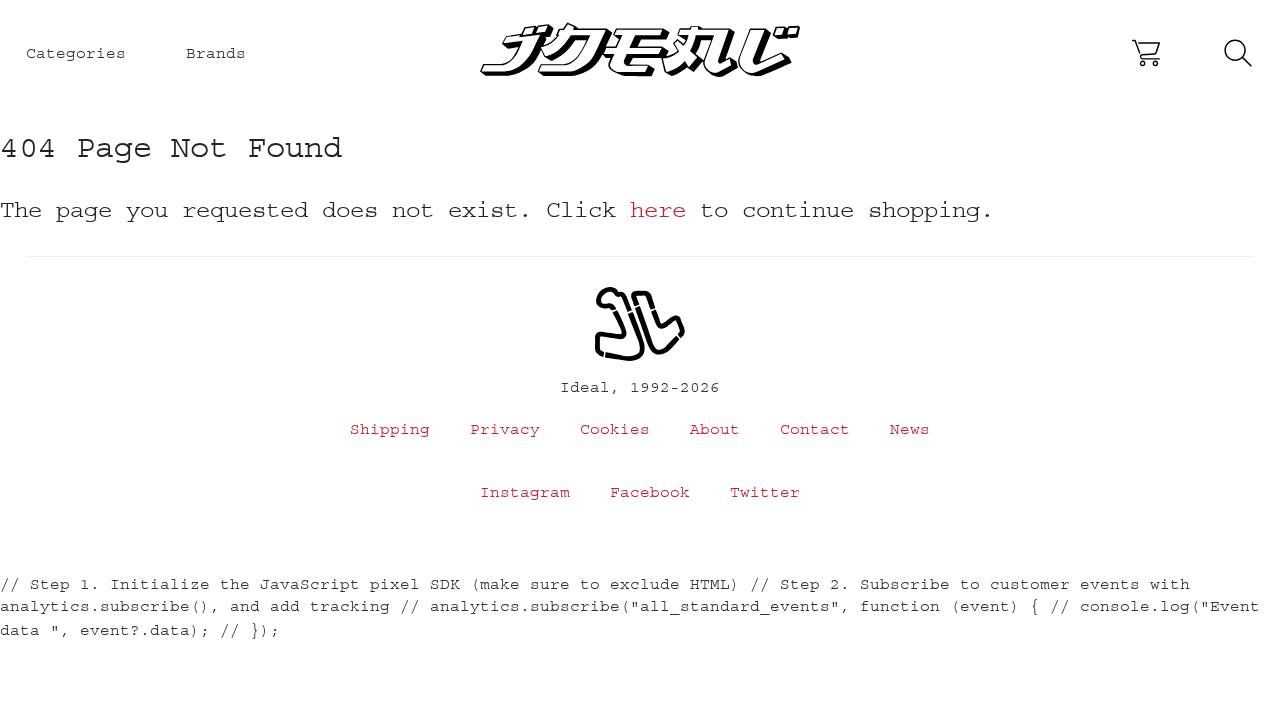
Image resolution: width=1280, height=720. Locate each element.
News (910, 429)
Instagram (525, 492)
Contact (815, 429)
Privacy (505, 429)
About (715, 429)
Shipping (390, 429)
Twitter (765, 492)
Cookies (615, 429)
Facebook (650, 492)
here (658, 209)
